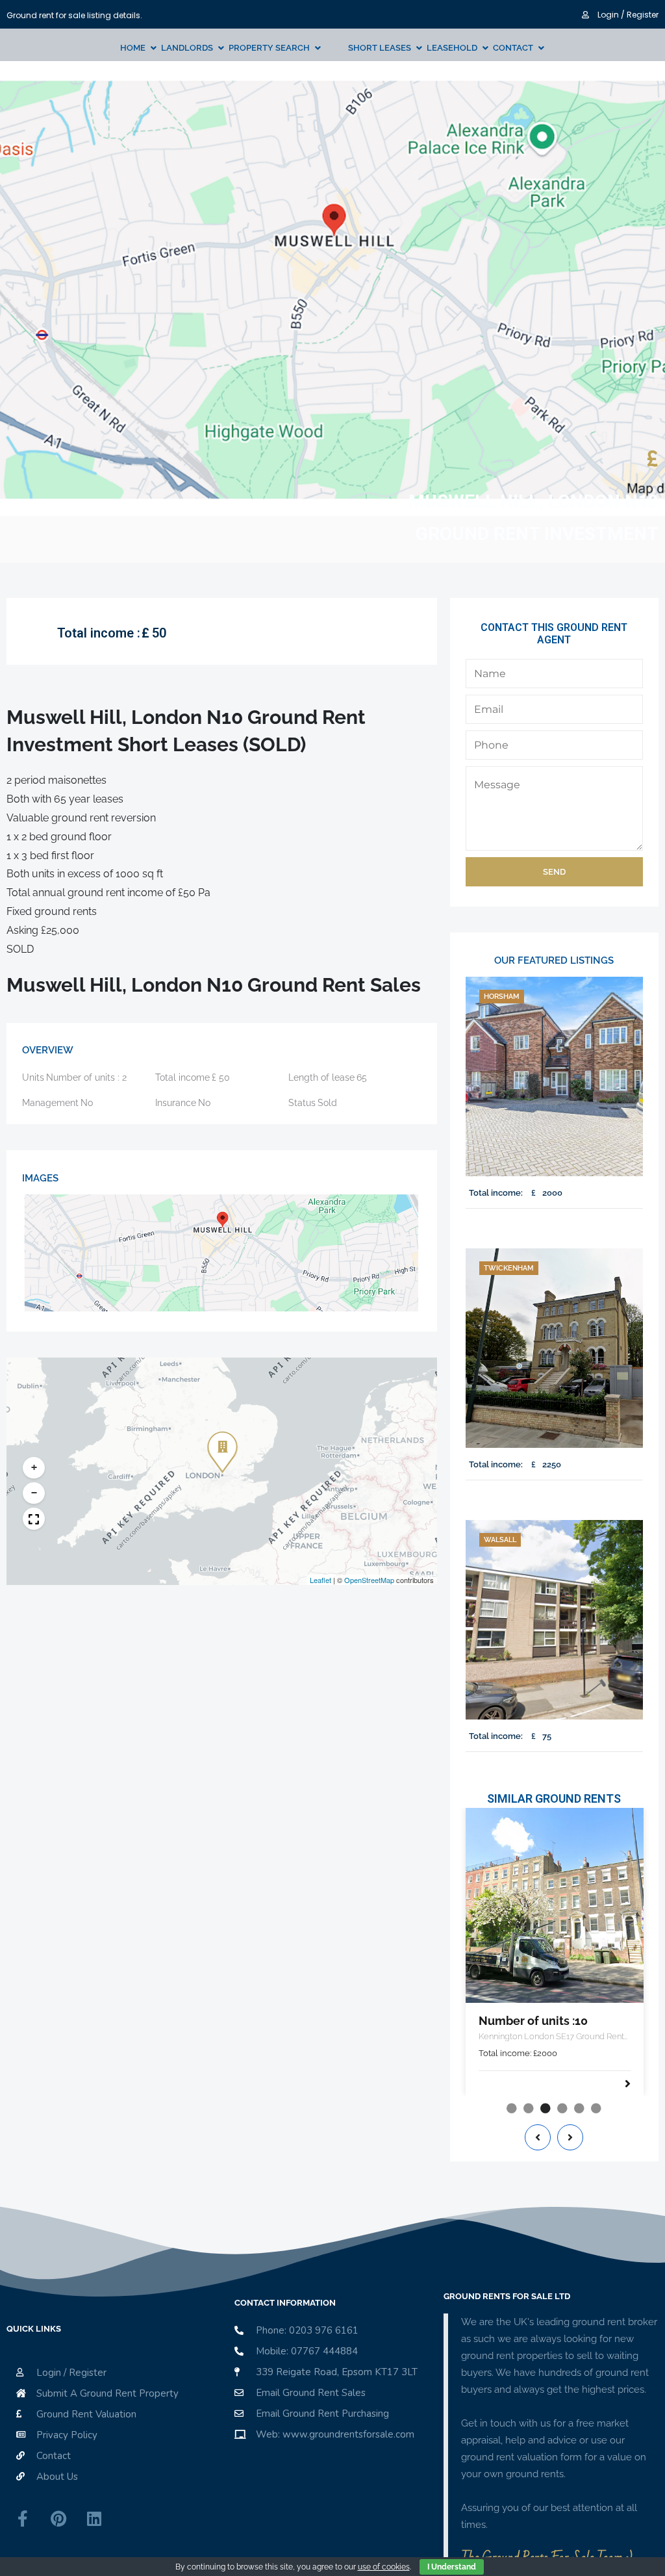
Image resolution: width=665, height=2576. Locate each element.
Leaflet (320, 1580)
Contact (513, 48)
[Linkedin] (94, 2519)
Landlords (187, 48)
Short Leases (380, 48)
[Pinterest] (58, 2519)
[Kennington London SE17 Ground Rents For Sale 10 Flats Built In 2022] (555, 1905)
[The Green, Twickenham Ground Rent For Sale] (554, 1348)
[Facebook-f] (23, 2519)
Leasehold (452, 48)
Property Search (269, 48)
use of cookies (384, 2567)
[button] (220, 1443)
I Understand (452, 2567)
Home (133, 48)
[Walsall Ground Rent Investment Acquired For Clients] (554, 1620)
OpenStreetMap (369, 1580)
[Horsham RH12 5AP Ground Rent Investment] (554, 1076)
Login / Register (627, 15)
